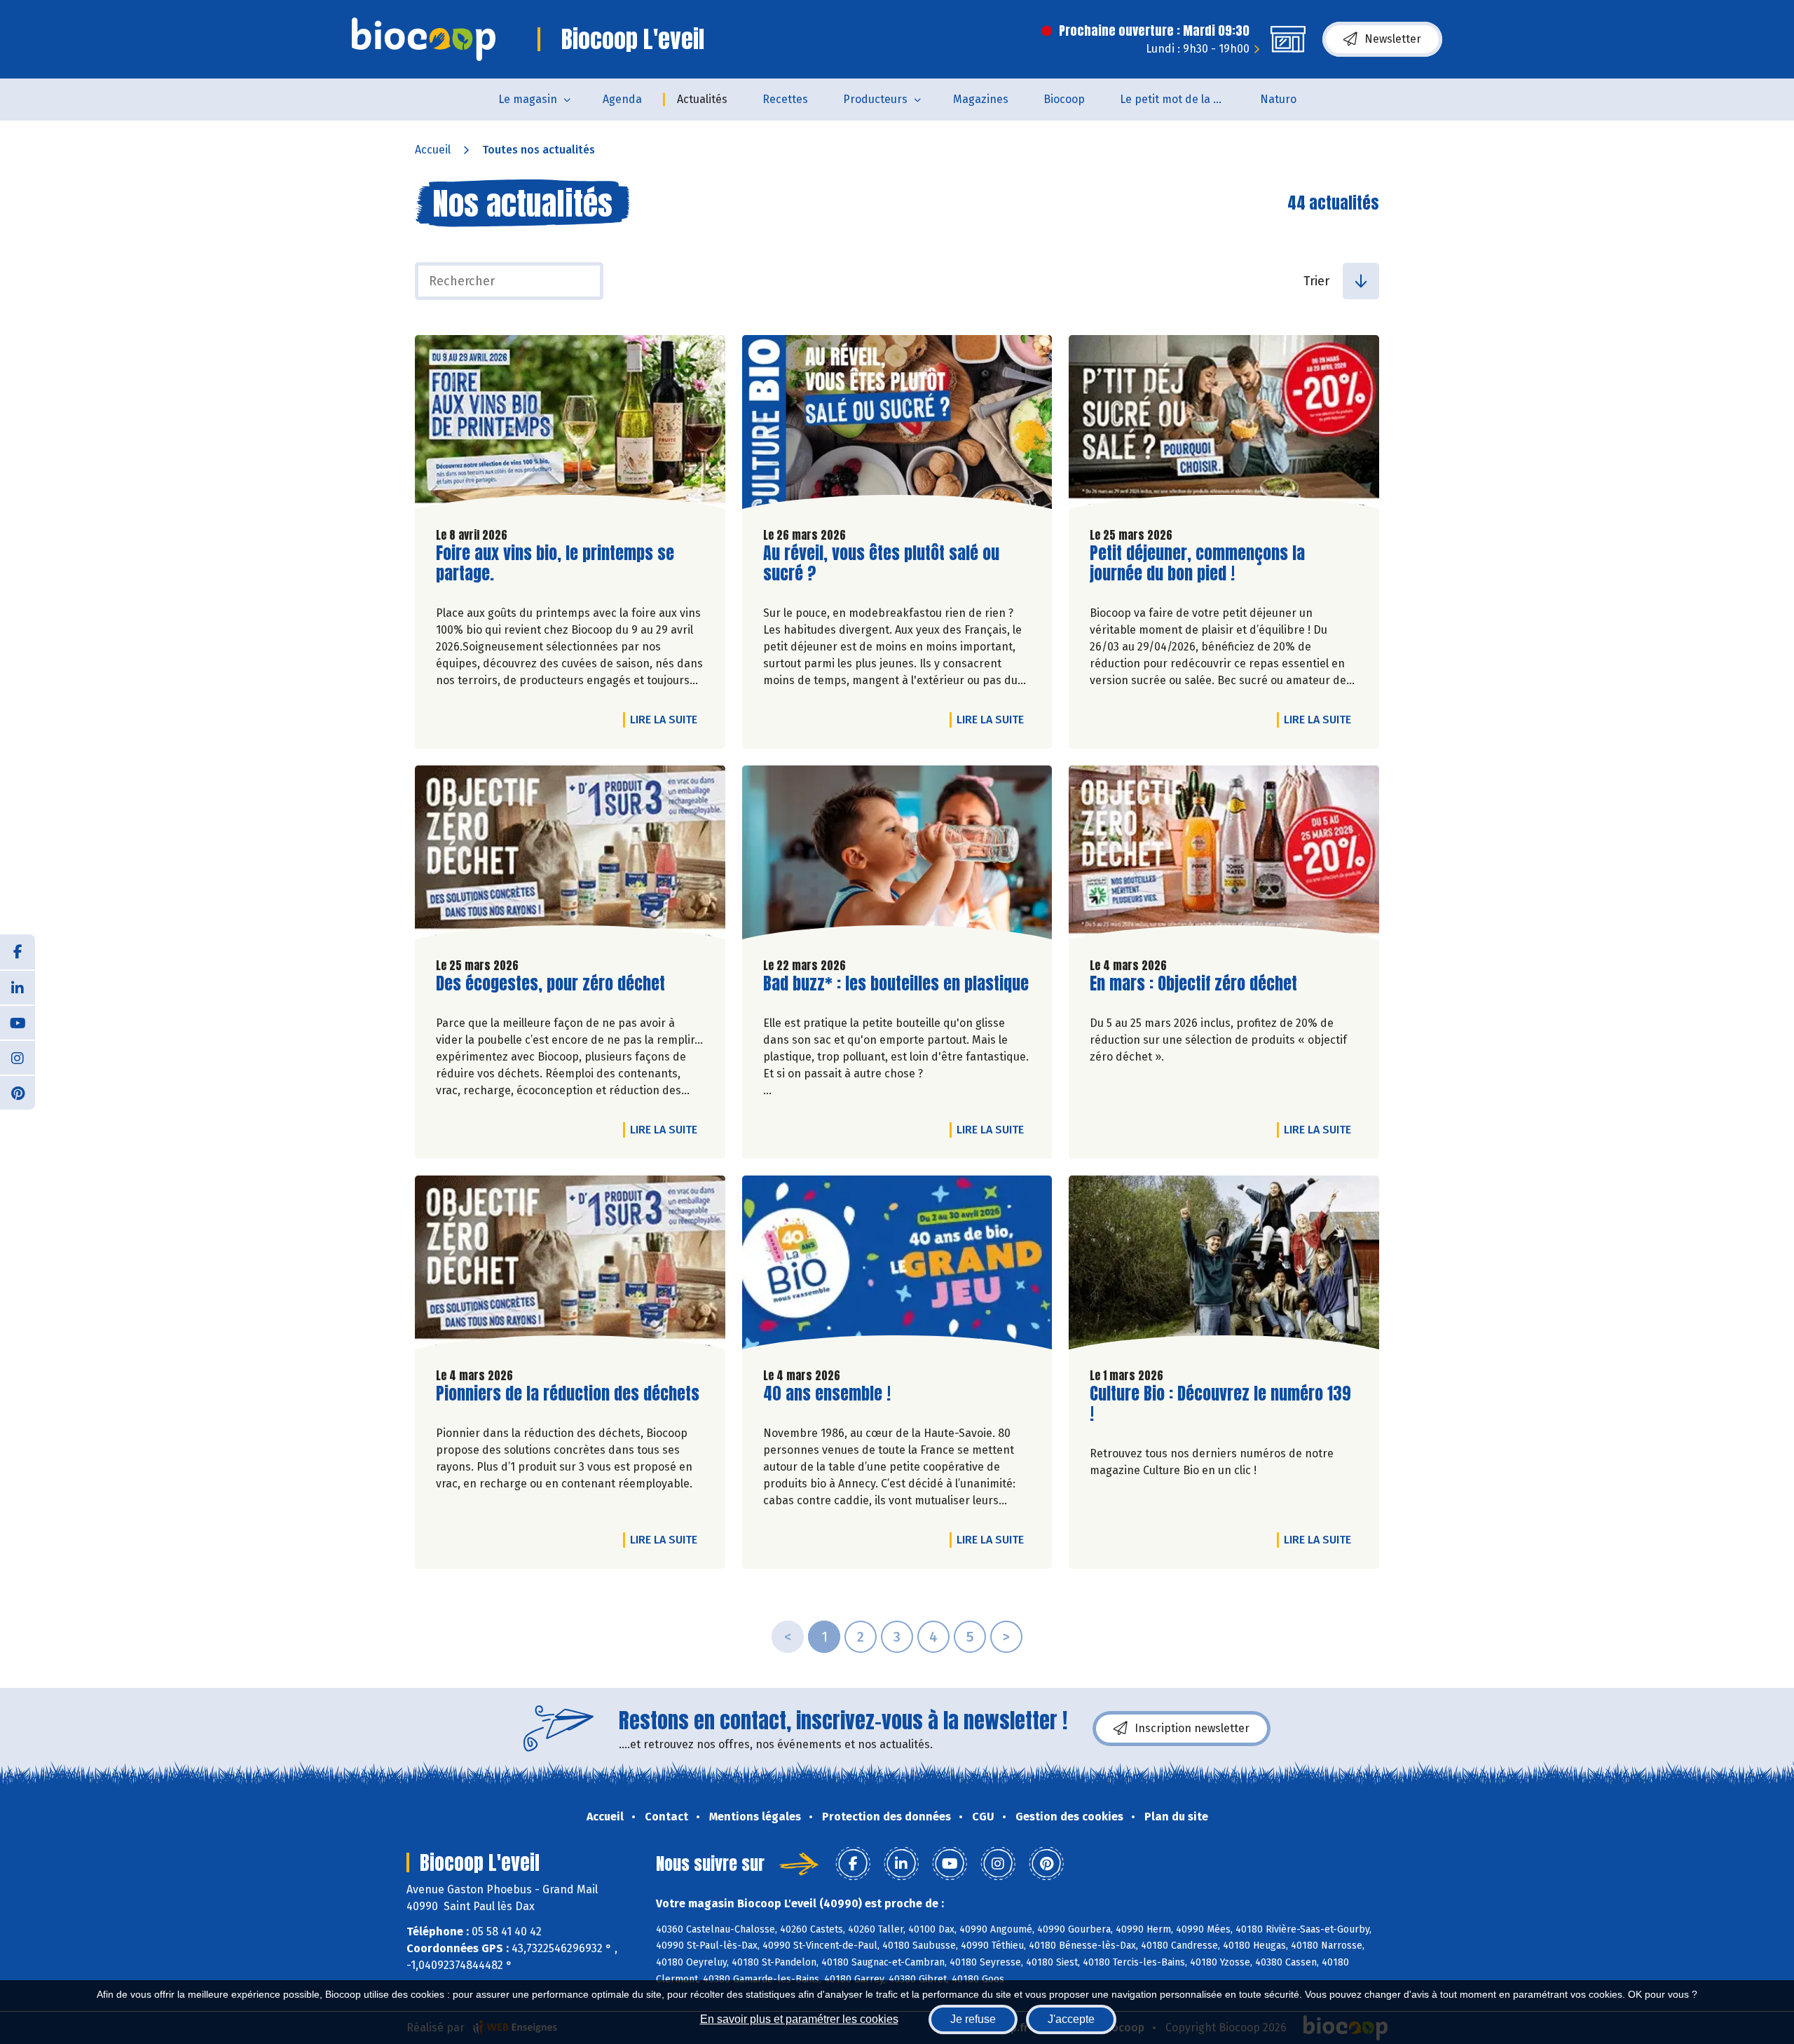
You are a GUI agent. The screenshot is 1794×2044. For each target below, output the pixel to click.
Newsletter (1393, 39)
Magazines (981, 99)
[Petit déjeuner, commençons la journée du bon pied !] (1224, 425)
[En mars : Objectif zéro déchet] (1224, 856)
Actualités (702, 99)
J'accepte (1071, 2019)
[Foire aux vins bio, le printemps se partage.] (570, 425)
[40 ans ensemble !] (897, 1266)
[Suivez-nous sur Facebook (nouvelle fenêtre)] (18, 952)
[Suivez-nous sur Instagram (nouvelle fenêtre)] (18, 1057)
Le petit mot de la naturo (1181, 99)
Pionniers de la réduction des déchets (568, 1394)
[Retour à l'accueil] (424, 39)
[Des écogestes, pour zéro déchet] (570, 856)
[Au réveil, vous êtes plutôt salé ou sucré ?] (897, 425)
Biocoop (1064, 99)
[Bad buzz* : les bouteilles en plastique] (897, 856)
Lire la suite (667, 719)
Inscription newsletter (1192, 1728)
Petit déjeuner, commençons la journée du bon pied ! (1197, 564)
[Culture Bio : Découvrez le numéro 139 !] (1224, 1266)
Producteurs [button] (875, 99)
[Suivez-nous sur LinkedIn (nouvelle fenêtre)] (18, 987)
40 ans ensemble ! (827, 1394)
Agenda (622, 99)
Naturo (1278, 99)
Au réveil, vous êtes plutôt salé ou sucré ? (881, 564)
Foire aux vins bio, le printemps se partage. (555, 564)
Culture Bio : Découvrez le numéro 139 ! (1220, 1404)
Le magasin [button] (528, 99)
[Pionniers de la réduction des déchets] (570, 1266)
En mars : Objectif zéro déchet (1193, 984)
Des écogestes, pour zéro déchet (550, 984)
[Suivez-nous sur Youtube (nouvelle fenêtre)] (18, 1022)
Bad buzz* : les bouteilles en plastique (896, 984)
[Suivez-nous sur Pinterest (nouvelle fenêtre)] (18, 1092)
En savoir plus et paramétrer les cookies (799, 2019)
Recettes (785, 99)
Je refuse (973, 2019)
